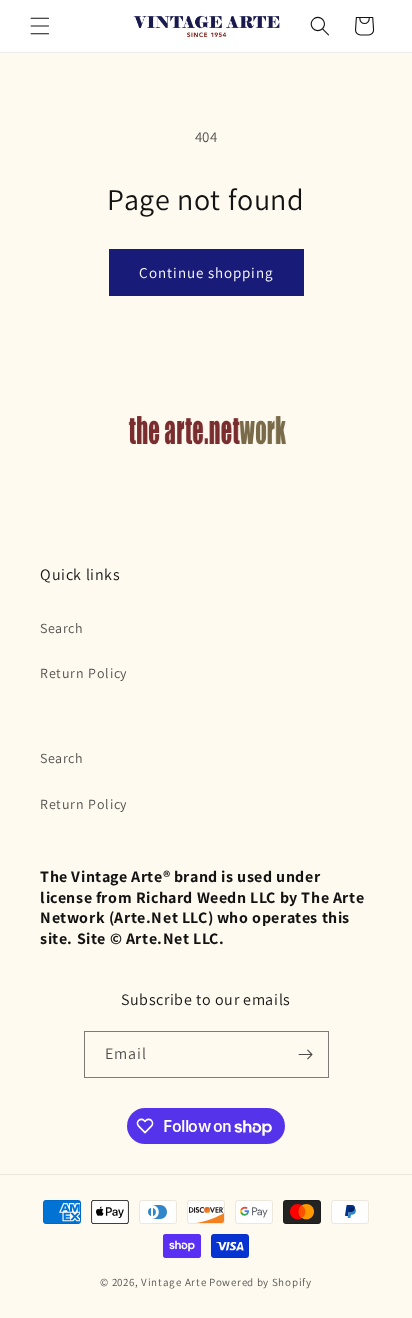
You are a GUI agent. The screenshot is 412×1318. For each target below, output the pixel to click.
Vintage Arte (173, 1282)
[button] (40, 26)
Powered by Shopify (260, 1282)
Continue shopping (206, 272)
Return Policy (83, 673)
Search (62, 628)
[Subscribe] (306, 1054)
